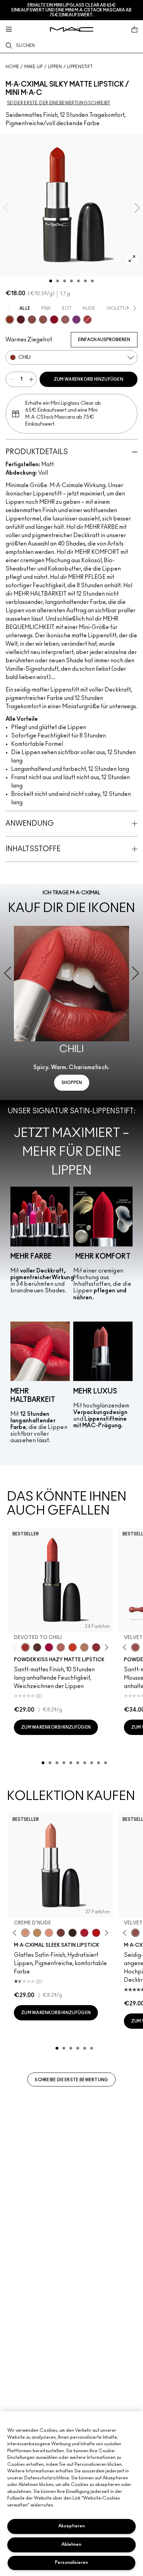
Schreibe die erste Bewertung (71, 2080)
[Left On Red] (96, 1933)
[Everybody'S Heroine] (76, 320)
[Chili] (10, 320)
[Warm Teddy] (32, 320)
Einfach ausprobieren (104, 340)
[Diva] (21, 320)
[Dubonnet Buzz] (96, 1647)
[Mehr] (65, 320)
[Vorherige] (16, 1647)
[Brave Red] (84, 1933)
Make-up (34, 67)
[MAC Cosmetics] (72, 29)
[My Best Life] (73, 1647)
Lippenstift (80, 67)
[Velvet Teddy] (43, 320)
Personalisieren (71, 2563)
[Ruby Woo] (54, 320)
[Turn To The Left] (37, 1647)
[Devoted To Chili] (25, 1647)
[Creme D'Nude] (25, 1933)
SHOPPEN (72, 1083)
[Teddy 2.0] (61, 1647)
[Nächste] (105, 1647)
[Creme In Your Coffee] (61, 1933)
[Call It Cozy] (37, 1933)
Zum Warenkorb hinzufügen (89, 379)
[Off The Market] (84, 1647)
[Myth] (49, 1933)
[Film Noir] (73, 1933)
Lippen (55, 67)
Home (12, 67)
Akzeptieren (71, 2526)
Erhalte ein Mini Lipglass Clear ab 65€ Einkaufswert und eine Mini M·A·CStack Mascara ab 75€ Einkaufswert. (71, 10)
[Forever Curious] (87, 320)
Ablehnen (71, 2545)
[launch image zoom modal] (132, 259)
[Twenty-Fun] (49, 1647)
